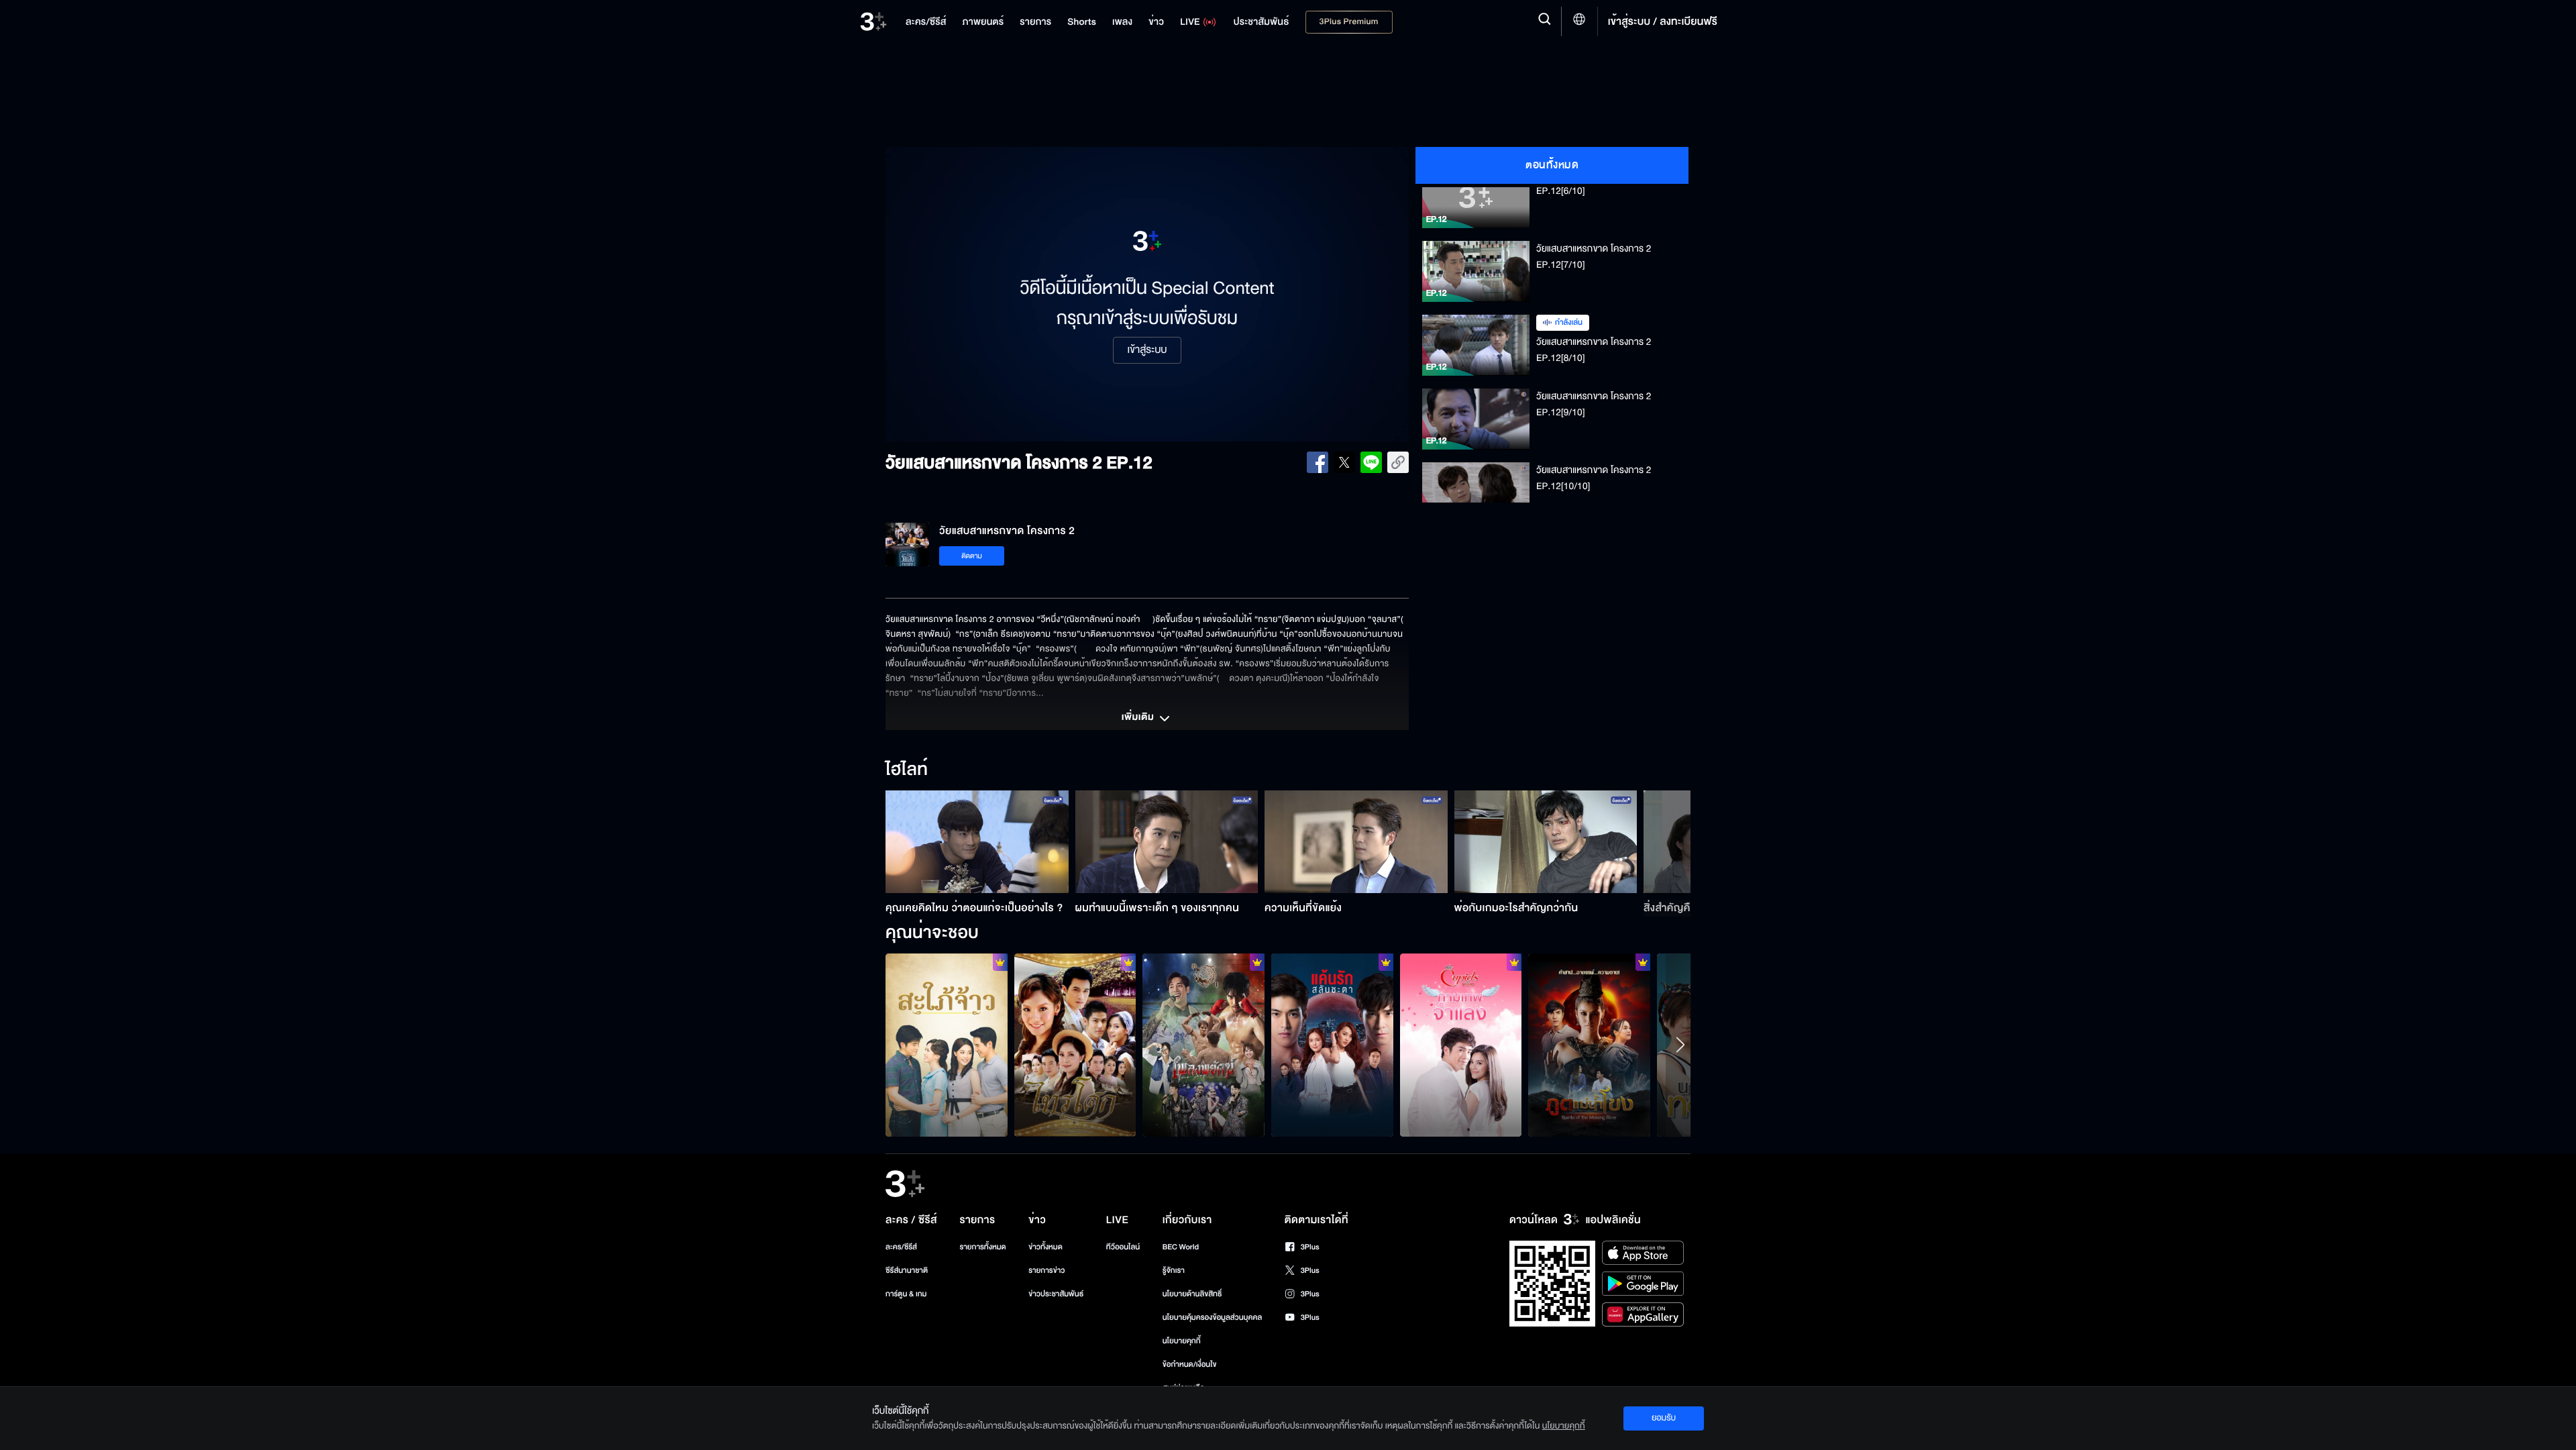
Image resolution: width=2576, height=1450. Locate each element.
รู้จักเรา (1174, 1271)
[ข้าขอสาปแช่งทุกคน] (1589, 1045)
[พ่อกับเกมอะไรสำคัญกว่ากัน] (1546, 842)
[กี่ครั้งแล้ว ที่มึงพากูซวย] (1332, 1045)
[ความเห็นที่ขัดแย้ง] (1356, 842)
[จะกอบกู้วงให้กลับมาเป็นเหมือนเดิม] (1203, 1045)
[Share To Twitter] (1344, 462)
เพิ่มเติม (1139, 718)
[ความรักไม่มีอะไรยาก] (1461, 1045)
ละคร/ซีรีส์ (901, 1247)
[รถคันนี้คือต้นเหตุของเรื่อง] (947, 1045)
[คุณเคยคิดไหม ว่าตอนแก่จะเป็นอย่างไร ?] (977, 842)
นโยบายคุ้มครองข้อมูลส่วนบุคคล (1213, 1317)
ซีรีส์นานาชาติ (907, 1271)
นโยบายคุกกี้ (1182, 1341)
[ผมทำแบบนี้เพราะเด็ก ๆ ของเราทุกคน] (1167, 842)
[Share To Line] (1371, 462)
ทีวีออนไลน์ (1123, 1247)
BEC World (1181, 1247)
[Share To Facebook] (1318, 462)
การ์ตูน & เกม (906, 1294)
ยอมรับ (1664, 1418)
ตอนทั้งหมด (1552, 165)
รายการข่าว (1046, 1271)
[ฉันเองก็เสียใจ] (1075, 1045)
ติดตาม (972, 556)
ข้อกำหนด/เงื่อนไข (1190, 1364)
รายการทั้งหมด (982, 1247)
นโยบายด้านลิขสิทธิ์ (1192, 1294)
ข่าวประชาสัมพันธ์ (1056, 1294)
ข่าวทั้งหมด (1045, 1247)
